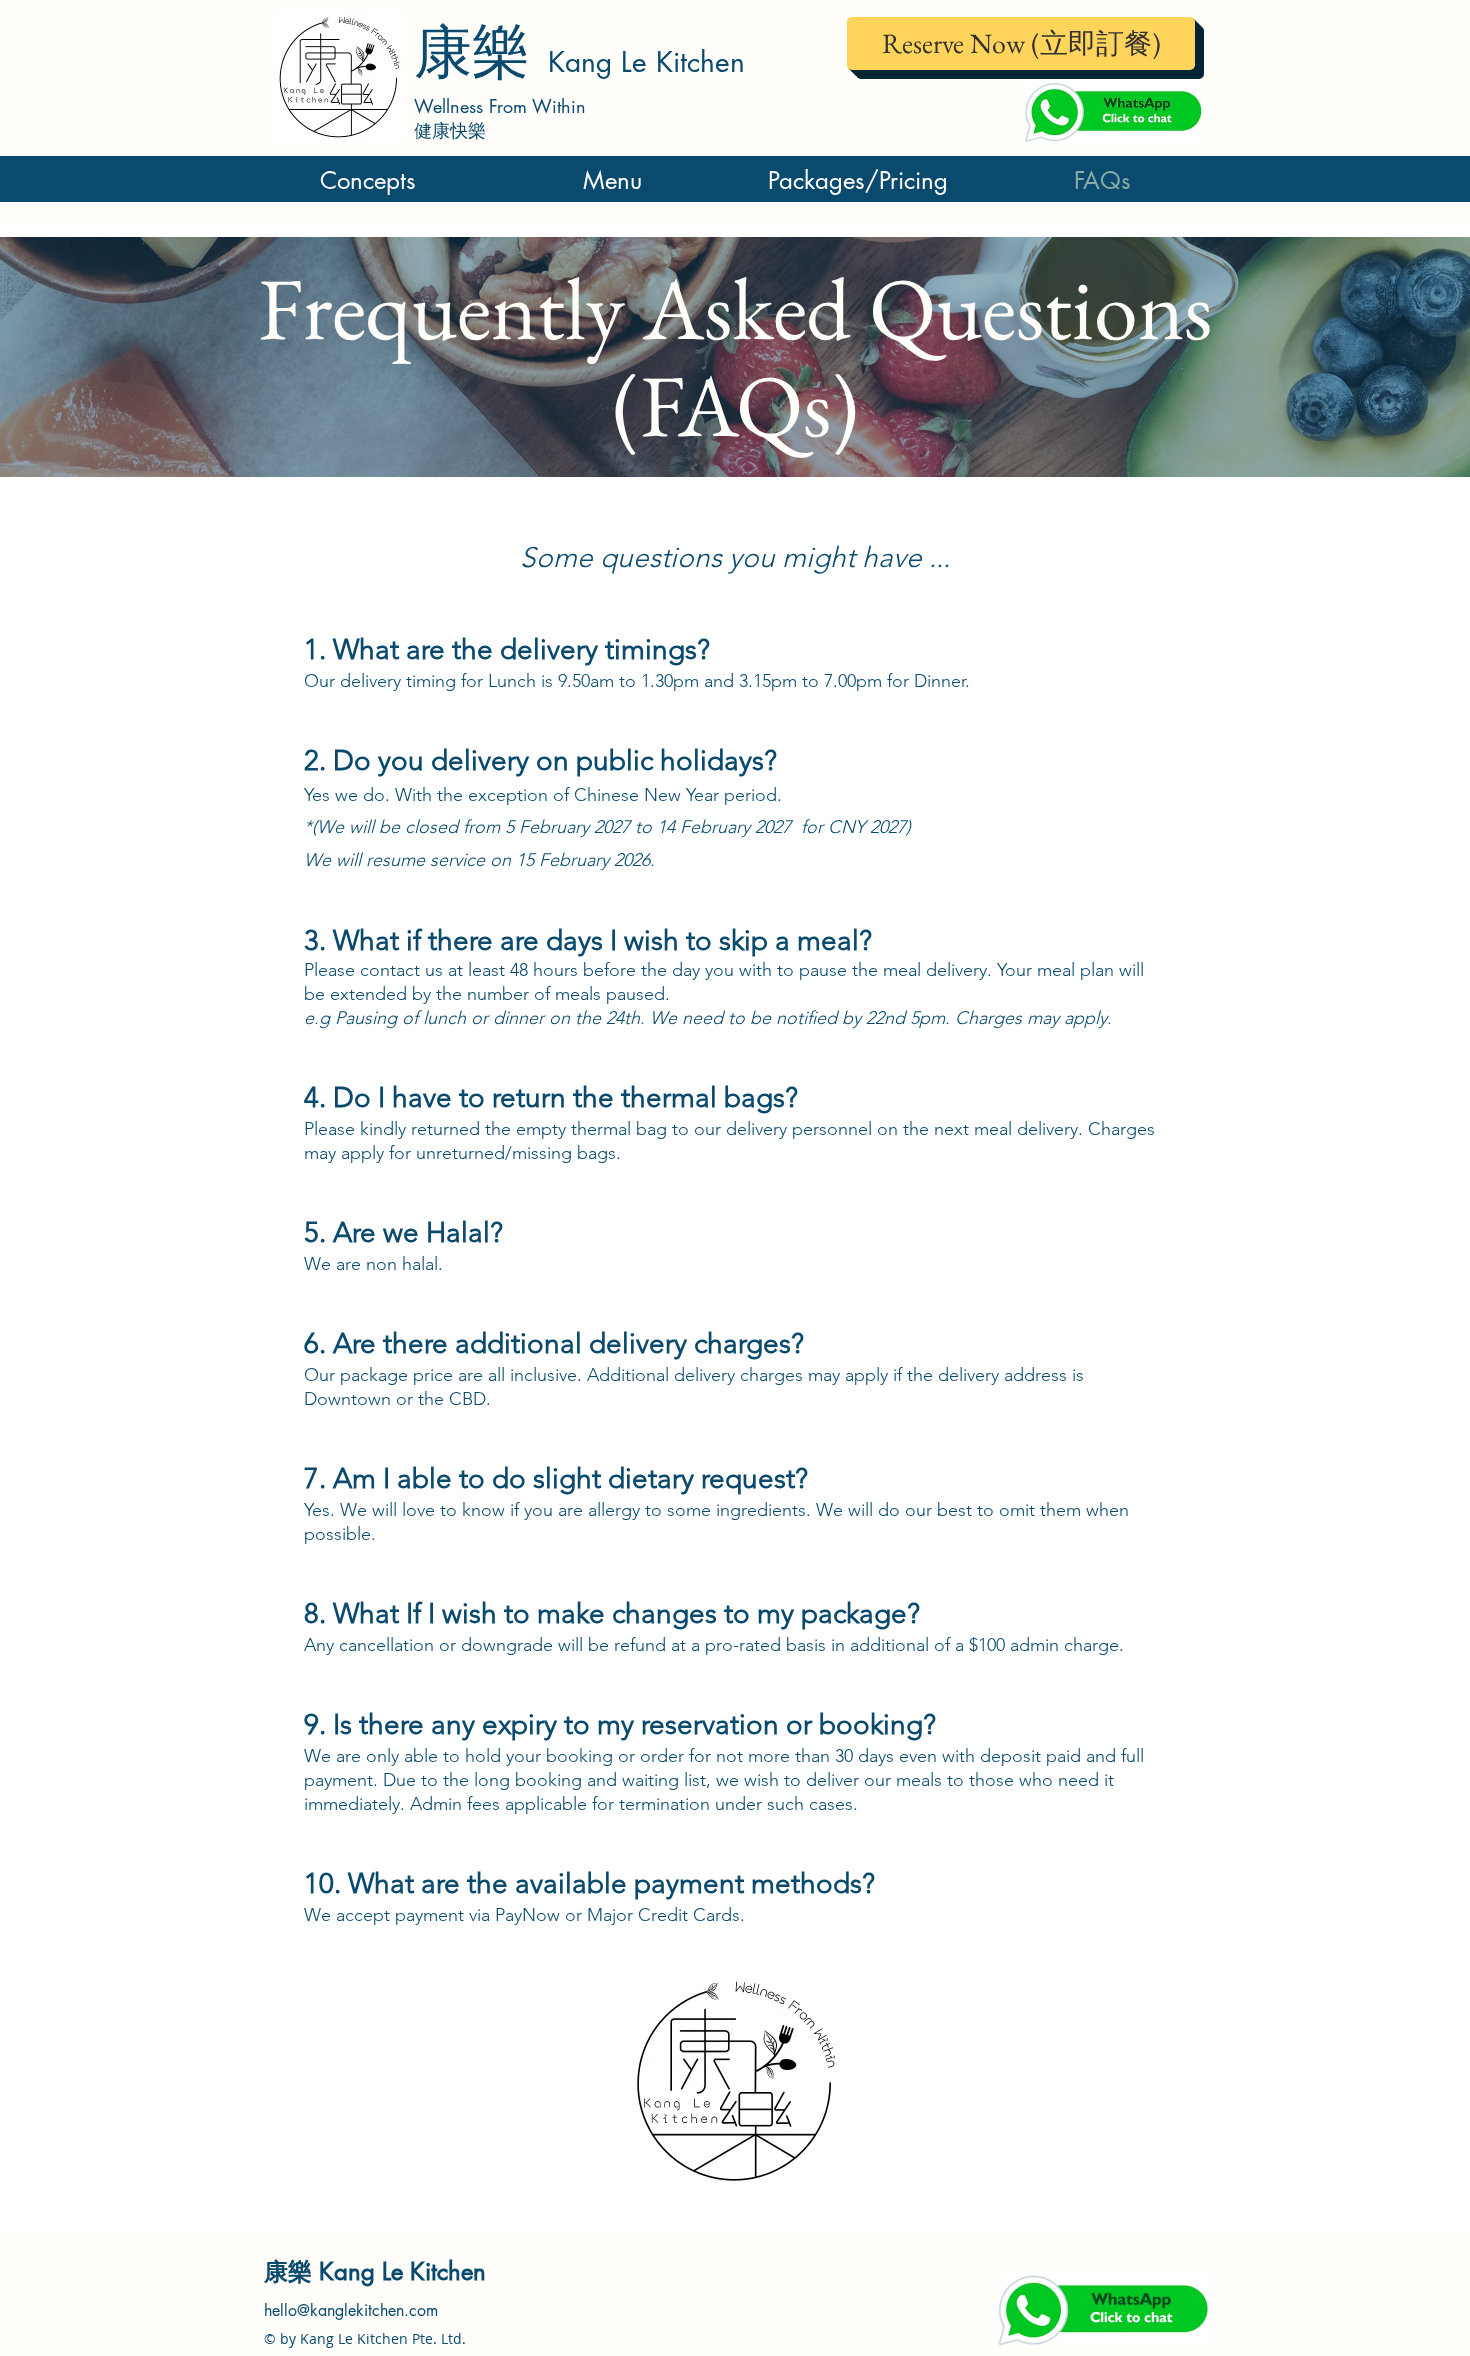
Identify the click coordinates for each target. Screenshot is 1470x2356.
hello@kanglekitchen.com (351, 2310)
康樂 (481, 51)
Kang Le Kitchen (646, 62)
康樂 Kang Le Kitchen (375, 2271)
